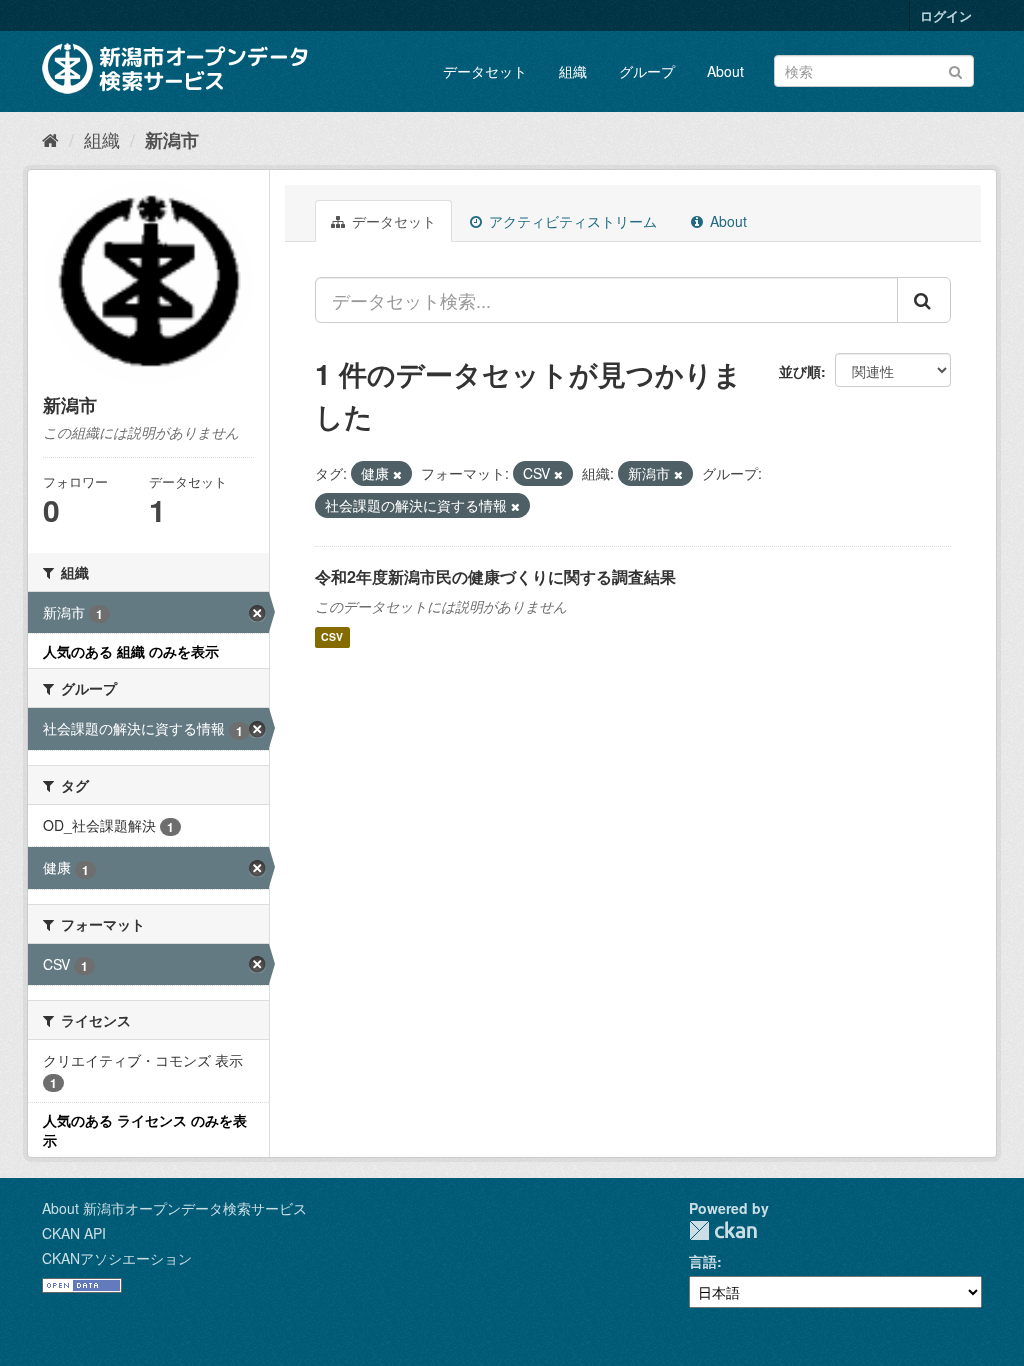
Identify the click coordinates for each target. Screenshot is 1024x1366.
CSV (332, 637)
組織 (573, 71)
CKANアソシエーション (117, 1258)
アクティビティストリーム (571, 221)
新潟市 (172, 140)
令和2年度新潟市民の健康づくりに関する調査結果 (495, 576)
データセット (485, 71)
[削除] (397, 474)
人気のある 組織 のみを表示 (131, 651)
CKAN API (74, 1233)
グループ (647, 71)
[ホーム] (50, 139)
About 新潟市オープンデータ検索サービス (174, 1208)
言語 (703, 1261)
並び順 (800, 371)
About (725, 71)
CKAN (723, 1230)
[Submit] (955, 69)
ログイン (946, 15)
